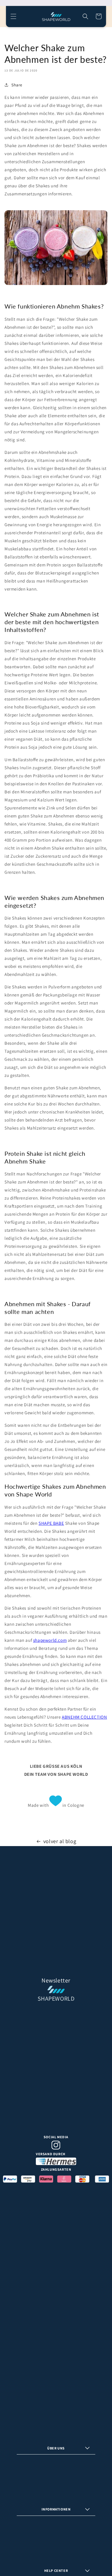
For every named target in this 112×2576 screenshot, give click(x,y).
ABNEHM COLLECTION (84, 1717)
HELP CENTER (56, 2570)
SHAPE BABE (51, 1523)
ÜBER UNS (56, 2448)
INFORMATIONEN (56, 2509)
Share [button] (17, 85)
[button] (13, 16)
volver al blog (60, 1841)
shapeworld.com (50, 1640)
